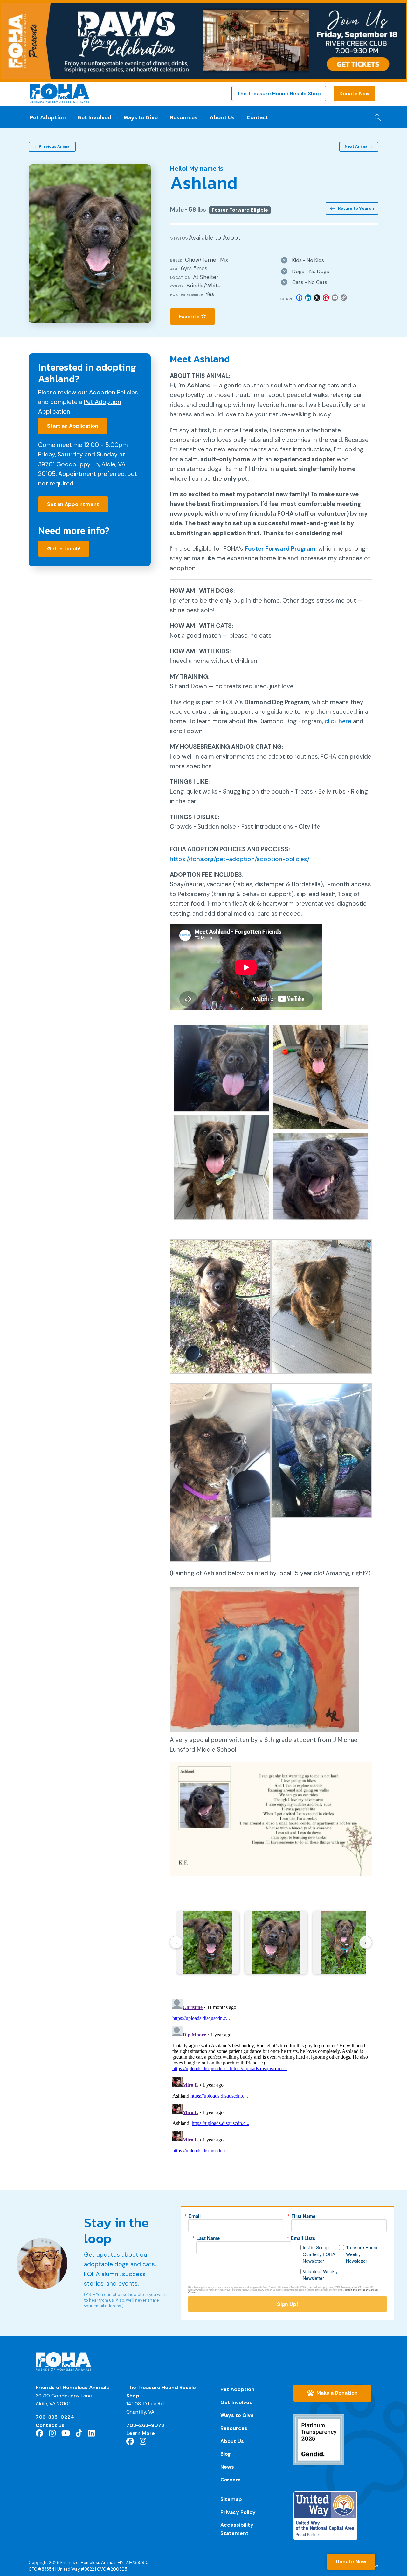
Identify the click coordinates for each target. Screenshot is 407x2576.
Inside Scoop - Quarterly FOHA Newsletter (319, 2254)
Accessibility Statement (237, 2529)
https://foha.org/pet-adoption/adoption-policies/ (240, 859)
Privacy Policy (238, 2512)
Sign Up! (287, 2304)
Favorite (190, 317)
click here (338, 721)
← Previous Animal (52, 146)
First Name (303, 2216)
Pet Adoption (48, 117)
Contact (257, 117)
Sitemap (231, 2499)
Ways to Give (141, 117)
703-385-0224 (55, 2417)
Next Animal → (359, 146)
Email (194, 2216)
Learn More (141, 2433)
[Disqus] (271, 2076)
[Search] (376, 116)
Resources (184, 117)
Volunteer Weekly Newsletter (320, 2275)
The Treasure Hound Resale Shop (279, 93)
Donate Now (355, 93)
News (227, 2467)
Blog (226, 2454)
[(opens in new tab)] (319, 2439)
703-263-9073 (145, 2425)
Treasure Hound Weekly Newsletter (362, 2254)
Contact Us (50, 2425)
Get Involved (94, 117)
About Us (222, 117)
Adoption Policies (114, 392)
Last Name (208, 2238)
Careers (231, 2480)
